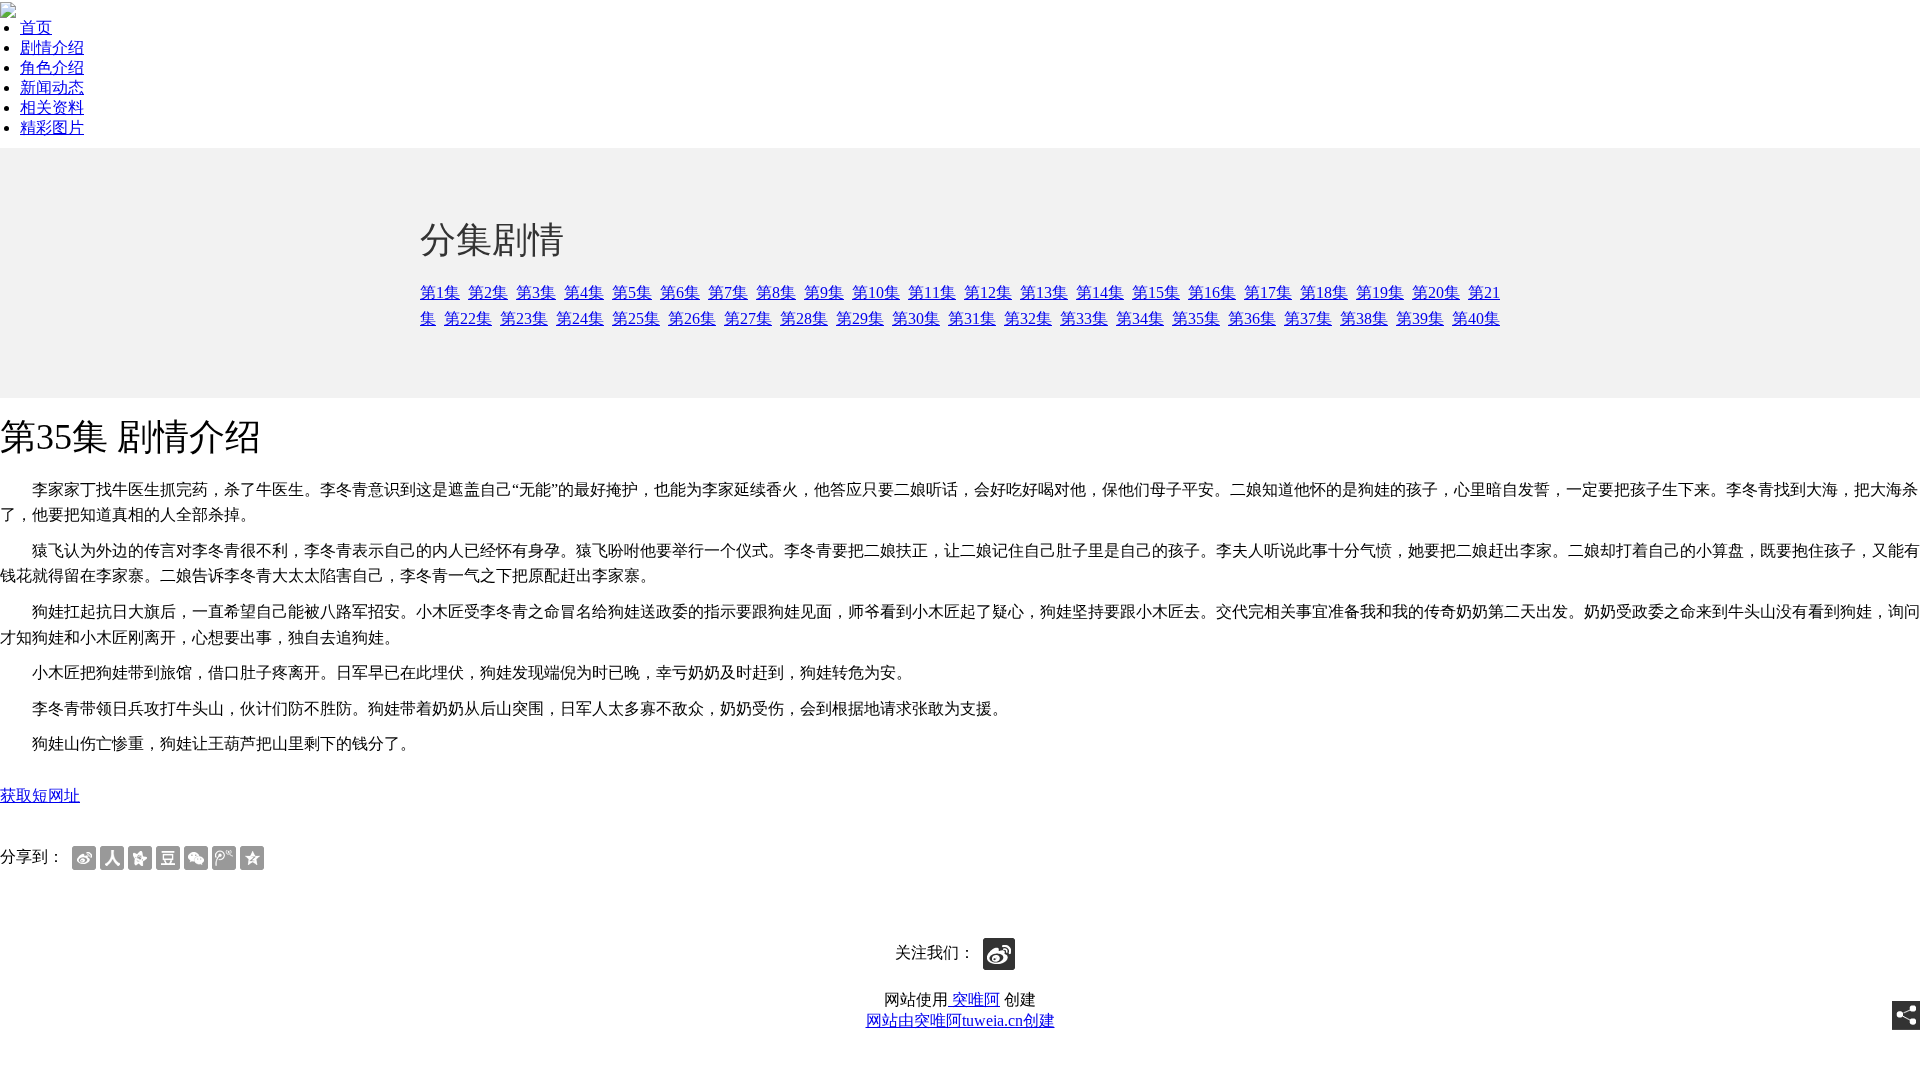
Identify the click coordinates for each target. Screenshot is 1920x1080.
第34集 (1140, 318)
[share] (1906, 1015)
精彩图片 (52, 127)
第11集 (932, 292)
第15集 (1156, 292)
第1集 (440, 292)
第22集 (468, 318)
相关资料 (52, 107)
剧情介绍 (52, 47)
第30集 (916, 318)
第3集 (536, 292)
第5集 (632, 292)
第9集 (824, 292)
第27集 (748, 318)
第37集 (1308, 318)
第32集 (1028, 318)
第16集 (1212, 292)
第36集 (1252, 318)
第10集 (876, 292)
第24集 (580, 318)
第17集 (1268, 292)
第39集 (1420, 318)
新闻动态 (52, 87)
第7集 (728, 292)
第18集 (1324, 292)
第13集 (1044, 292)
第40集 (1476, 318)
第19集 (1380, 292)
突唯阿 (974, 999)
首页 (36, 27)
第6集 (680, 292)
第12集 (988, 292)
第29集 (860, 318)
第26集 (692, 318)
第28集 (804, 318)
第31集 (972, 318)
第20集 (1436, 292)
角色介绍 (52, 67)
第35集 (1196, 318)
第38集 (1364, 318)
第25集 (636, 318)
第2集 (488, 292)
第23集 (524, 318)
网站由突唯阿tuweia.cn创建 (960, 1020)
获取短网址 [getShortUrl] (40, 795)
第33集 (1084, 318)
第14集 (1100, 292)
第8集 (776, 292)
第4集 (584, 292)
